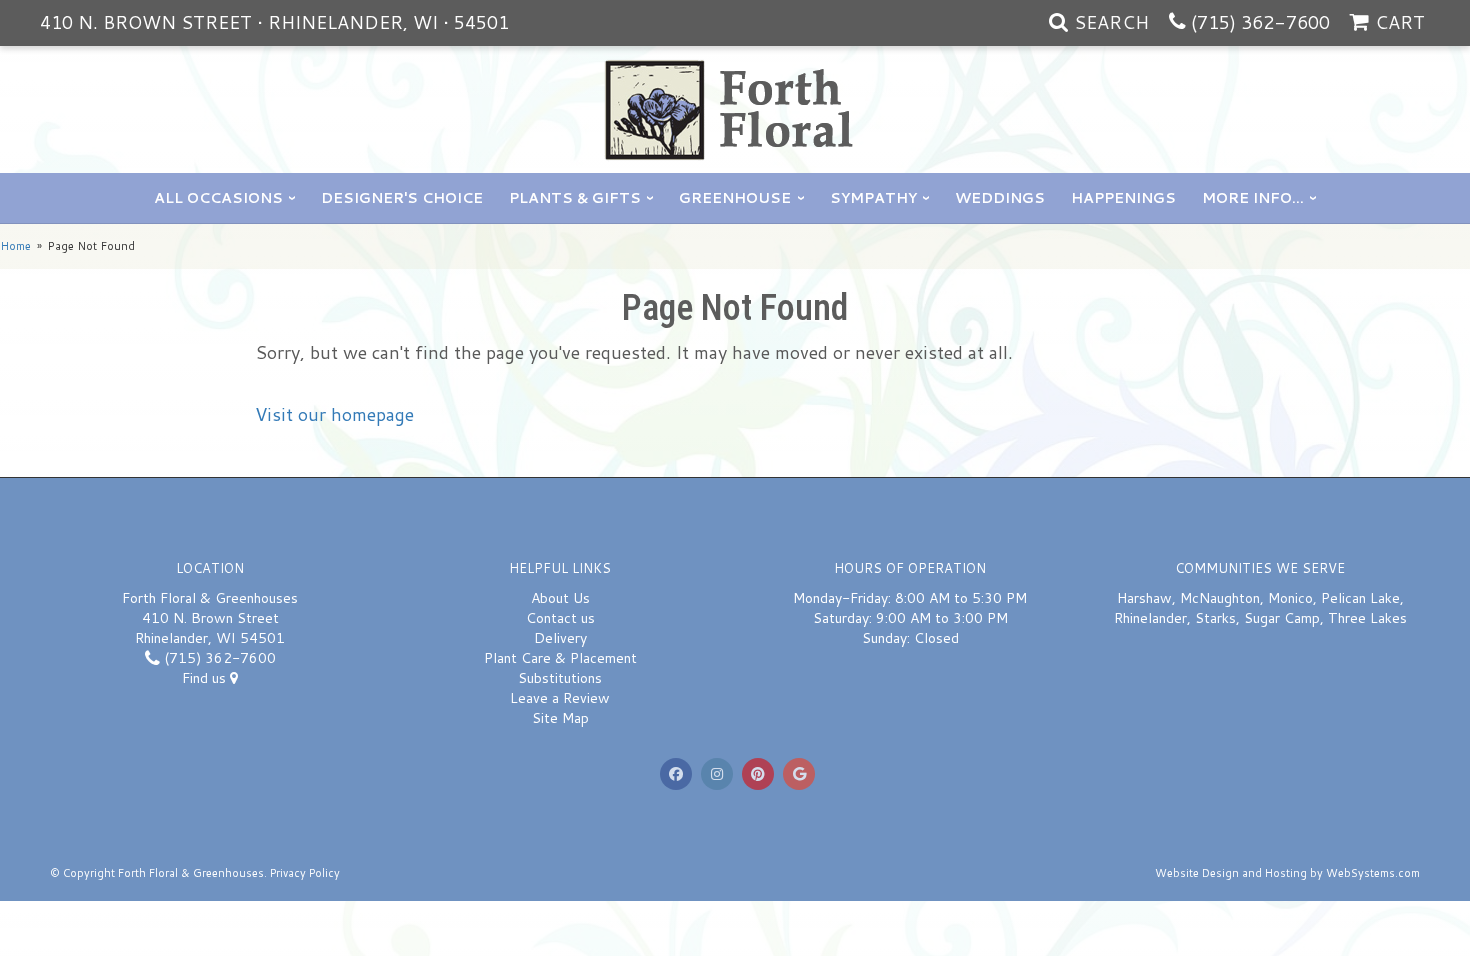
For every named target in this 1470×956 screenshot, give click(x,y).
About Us (560, 598)
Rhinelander (1150, 618)
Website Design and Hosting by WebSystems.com (1287, 873)
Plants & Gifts (575, 198)
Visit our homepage (334, 414)
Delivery (560, 638)
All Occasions (218, 198)
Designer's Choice (402, 198)
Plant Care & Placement (560, 658)
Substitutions (560, 678)
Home (15, 246)
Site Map (560, 718)
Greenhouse (735, 198)
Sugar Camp (1282, 618)
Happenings (1123, 198)
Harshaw (1144, 598)
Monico (1290, 598)
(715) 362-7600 (1260, 22)
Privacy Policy (305, 873)
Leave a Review (560, 698)
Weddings (1000, 198)
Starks (1215, 618)
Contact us (560, 618)
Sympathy (873, 198)
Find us (206, 678)
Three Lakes (1367, 618)
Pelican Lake (1360, 598)
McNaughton (1220, 598)
